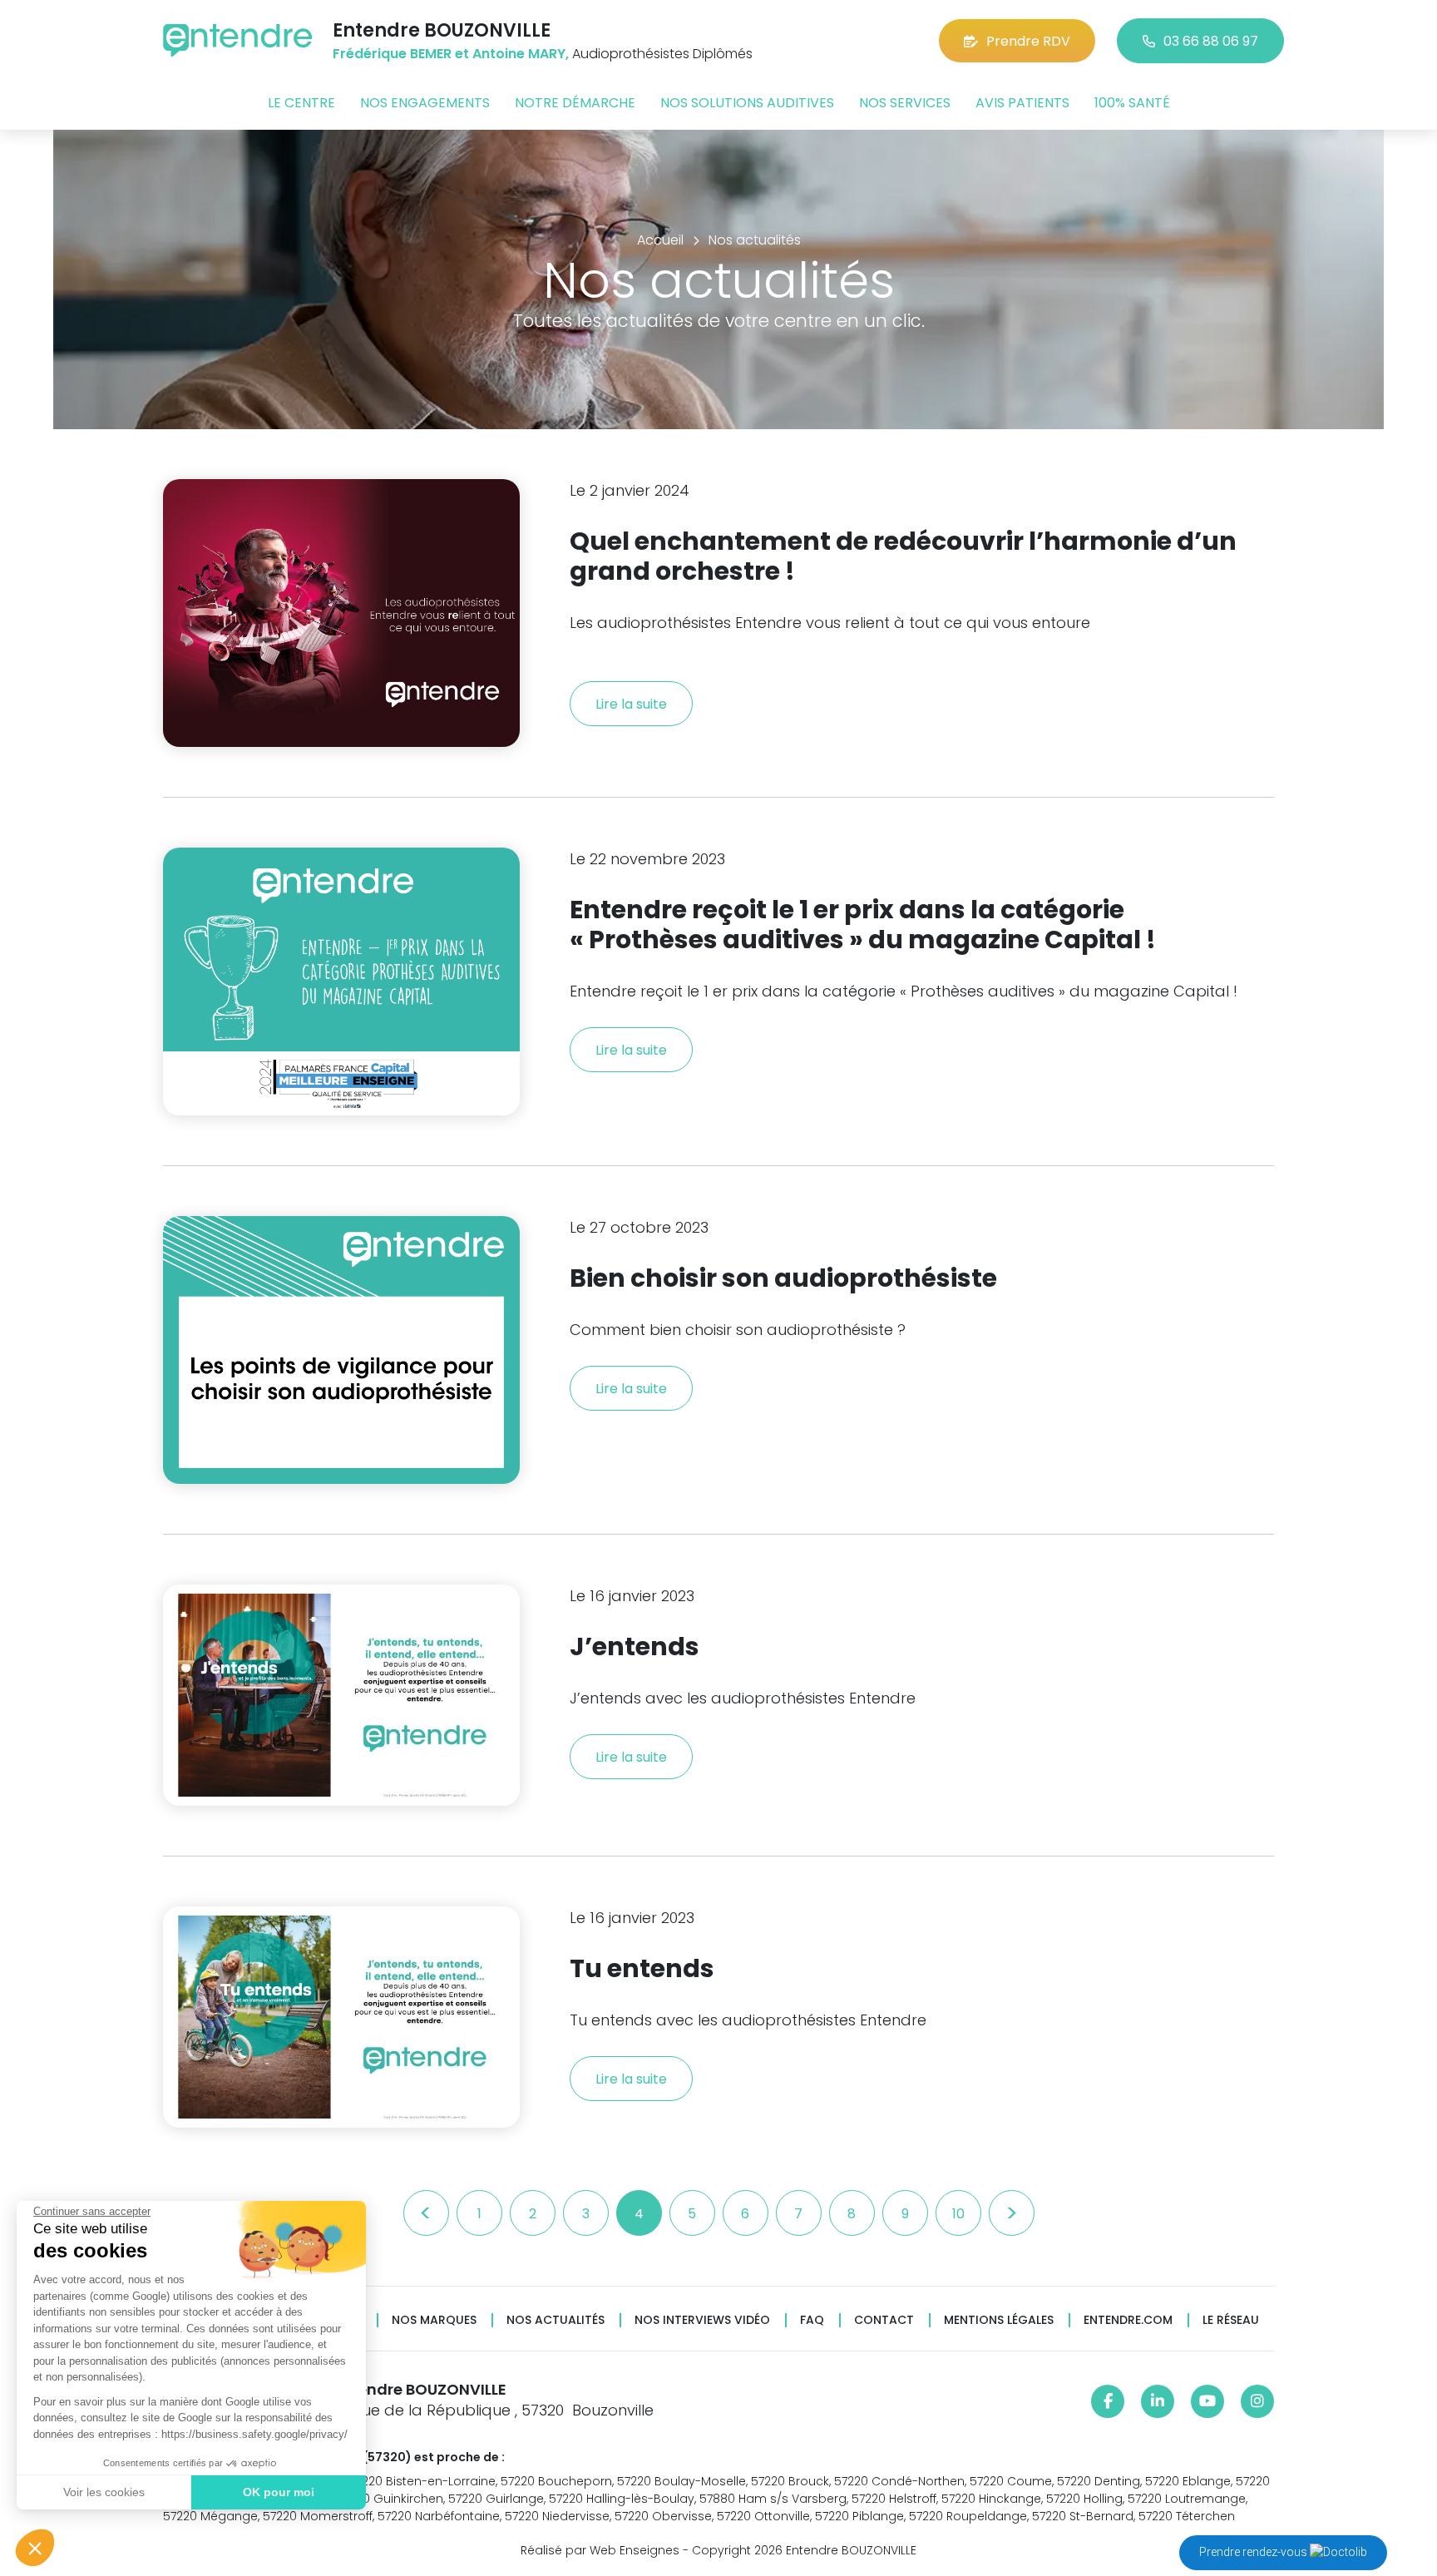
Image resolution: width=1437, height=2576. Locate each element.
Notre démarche (575, 103)
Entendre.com (1128, 2320)
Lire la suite (631, 704)
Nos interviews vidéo (702, 2320)
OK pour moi (279, 2492)
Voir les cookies (104, 2492)
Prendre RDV (1028, 41)
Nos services (905, 103)
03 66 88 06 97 (1211, 41)
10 (958, 2214)
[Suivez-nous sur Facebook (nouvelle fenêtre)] (1108, 2401)
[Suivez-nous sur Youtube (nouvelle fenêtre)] (1207, 2401)
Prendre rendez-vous (1254, 2552)
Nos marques (434, 2320)
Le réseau (1231, 2320)
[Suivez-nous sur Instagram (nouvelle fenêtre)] (1257, 2401)
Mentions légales (999, 2320)
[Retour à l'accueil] (238, 40)
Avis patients (1022, 103)
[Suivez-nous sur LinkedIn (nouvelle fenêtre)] (1158, 2401)
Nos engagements (425, 103)
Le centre (301, 103)
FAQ (812, 2320)
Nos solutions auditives (747, 103)
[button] (35, 2548)
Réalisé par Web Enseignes (600, 2550)
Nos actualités (556, 2320)
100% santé (1132, 103)
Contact (884, 2320)
